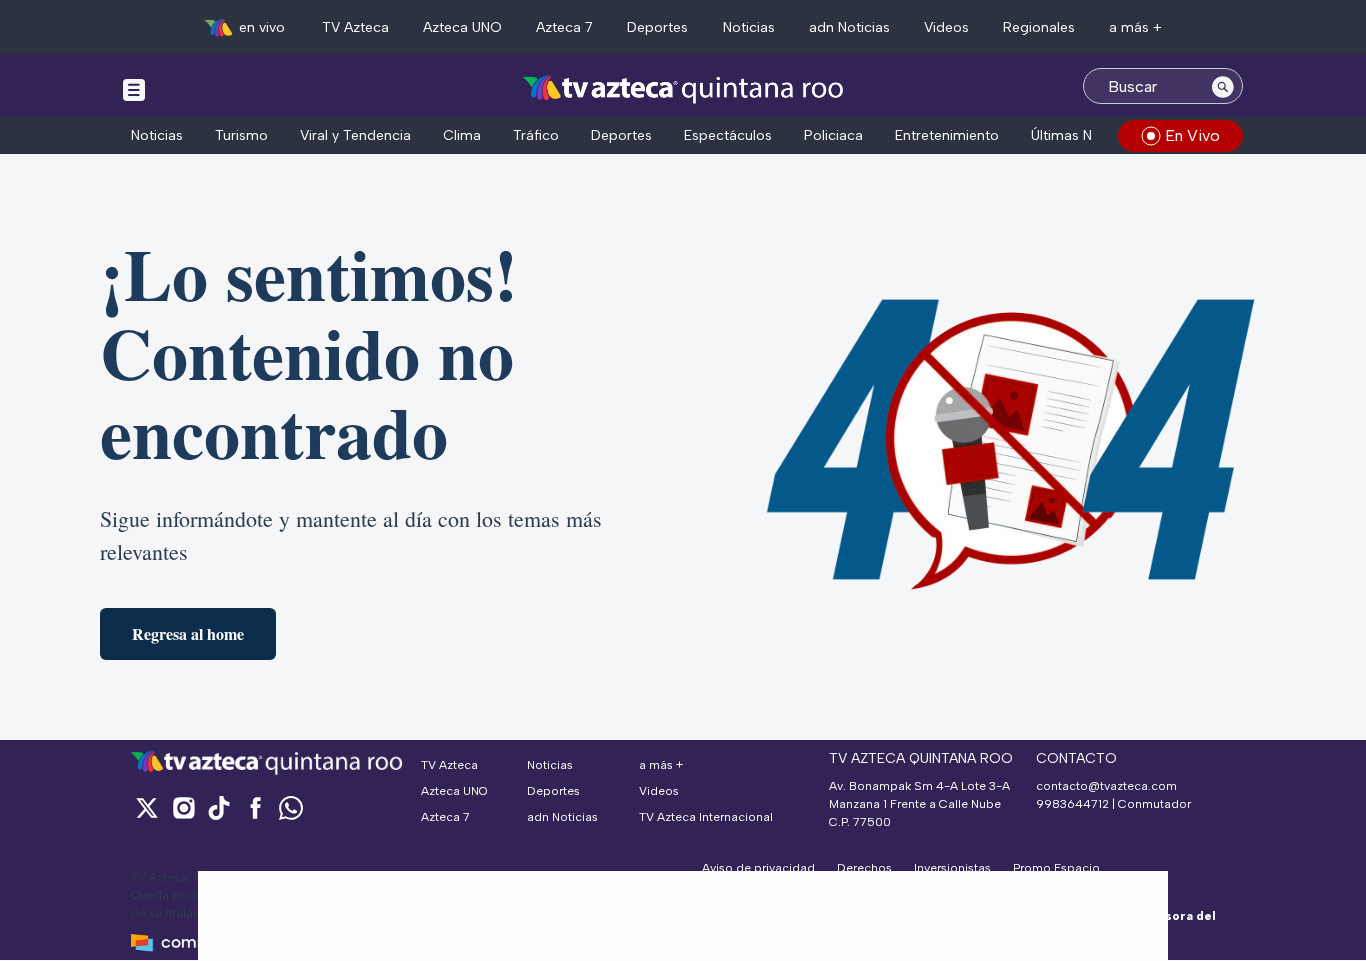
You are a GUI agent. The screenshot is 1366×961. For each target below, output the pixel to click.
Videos (946, 27)
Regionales (1039, 27)
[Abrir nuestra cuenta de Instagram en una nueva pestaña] (183, 807)
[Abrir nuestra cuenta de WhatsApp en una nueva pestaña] (291, 807)
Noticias (749, 27)
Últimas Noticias (1083, 135)
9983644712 (1072, 804)
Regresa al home (188, 633)
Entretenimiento (947, 135)
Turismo (241, 135)
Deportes (657, 27)
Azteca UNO (462, 27)
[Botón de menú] (134, 89)
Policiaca (833, 135)
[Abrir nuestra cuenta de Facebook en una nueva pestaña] (255, 807)
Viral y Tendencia (355, 135)
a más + (1135, 27)
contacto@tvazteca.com (1106, 786)
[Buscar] (1223, 86)
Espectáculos (728, 135)
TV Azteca (355, 27)
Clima (462, 135)
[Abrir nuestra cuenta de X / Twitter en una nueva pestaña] (147, 807)
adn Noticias (849, 27)
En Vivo (1192, 135)
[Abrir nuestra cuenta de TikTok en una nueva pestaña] (219, 807)
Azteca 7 (564, 27)
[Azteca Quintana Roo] (683, 88)
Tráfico (536, 135)
